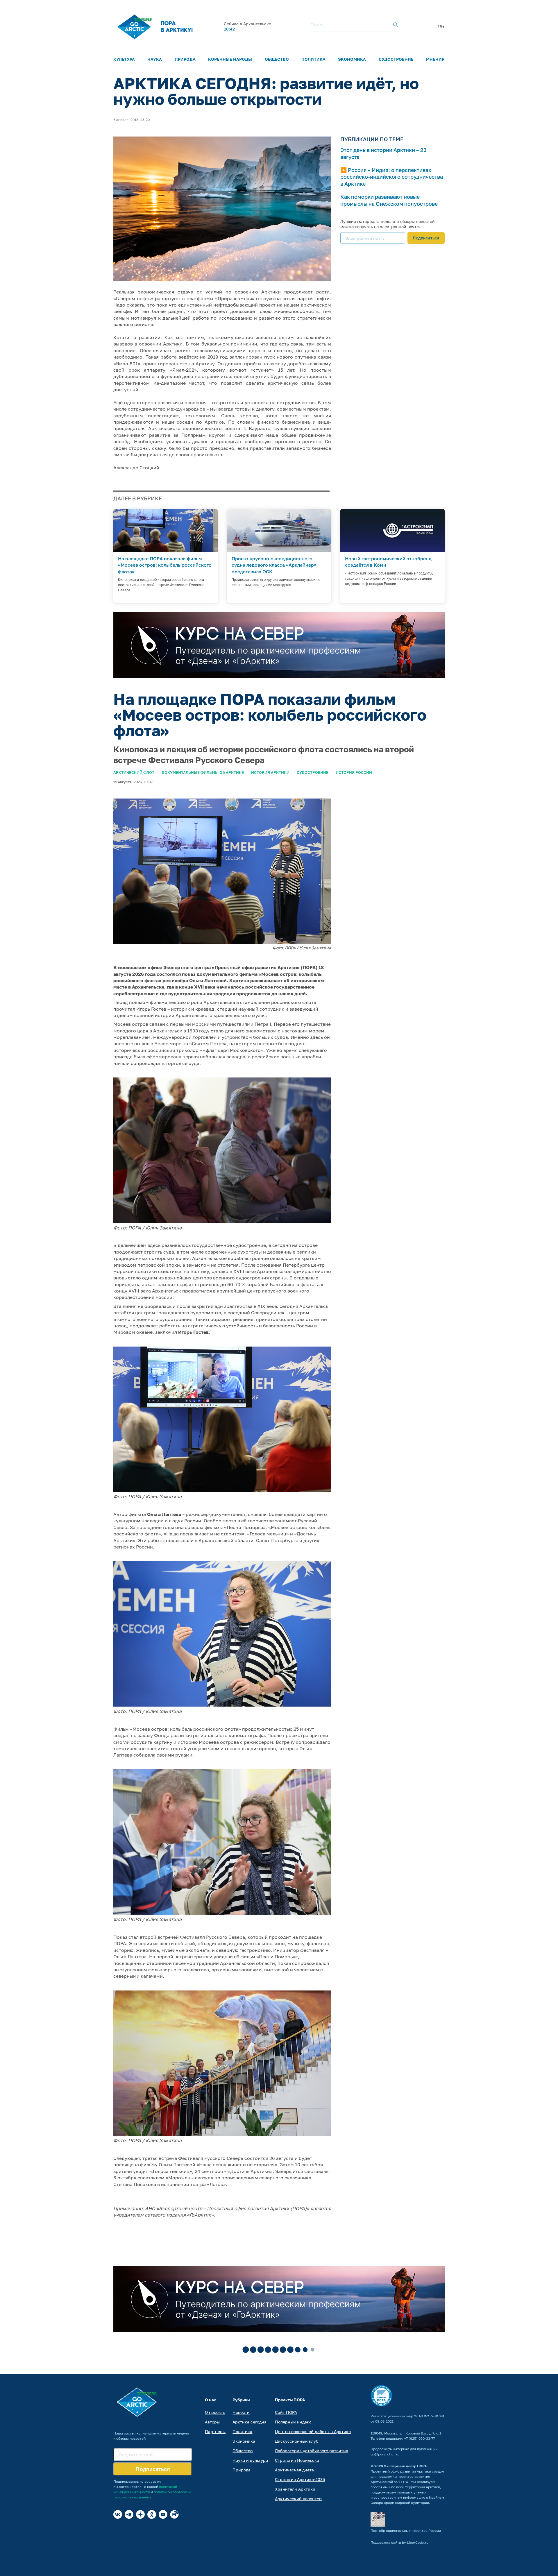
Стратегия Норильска (297, 2460)
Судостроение (396, 59)
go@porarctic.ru (384, 2454)
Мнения (435, 59)
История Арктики (270, 772)
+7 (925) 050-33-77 (420, 2438)
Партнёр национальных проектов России (406, 2531)
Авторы (212, 2422)
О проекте (215, 2412)
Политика (313, 59)
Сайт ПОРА (286, 2412)
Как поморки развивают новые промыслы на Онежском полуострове (389, 200)
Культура (124, 59)
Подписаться (426, 238)
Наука (155, 59)
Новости (241, 2412)
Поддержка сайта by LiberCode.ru (399, 2542)
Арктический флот (134, 772)
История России (354, 772)
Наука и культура (250, 2460)
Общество (277, 59)
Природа (185, 59)
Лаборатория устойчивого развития (312, 2451)
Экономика (352, 59)
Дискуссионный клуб (297, 2441)
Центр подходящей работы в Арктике (313, 2431)
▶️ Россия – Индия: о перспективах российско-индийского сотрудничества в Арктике (392, 177)
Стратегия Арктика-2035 (300, 2479)
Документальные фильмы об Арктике (203, 772)
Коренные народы (230, 59)
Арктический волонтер (298, 2499)
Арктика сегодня (250, 2422)
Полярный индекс (293, 2422)
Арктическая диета (294, 2470)
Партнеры (215, 2431)
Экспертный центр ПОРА (405, 2466)
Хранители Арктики (295, 2489)
